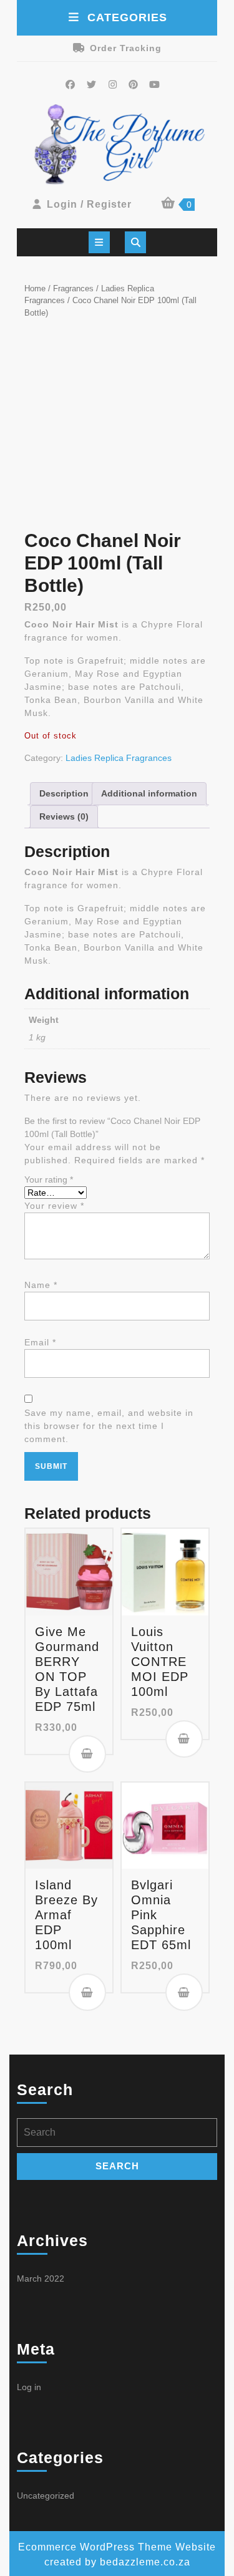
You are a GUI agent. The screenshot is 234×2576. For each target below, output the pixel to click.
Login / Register (89, 204)
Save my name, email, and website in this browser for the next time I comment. (109, 1426)
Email (40, 1342)
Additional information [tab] (149, 793)
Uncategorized (46, 2496)
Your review (54, 1206)
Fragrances (73, 288)
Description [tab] (64, 793)
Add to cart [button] (87, 1754)
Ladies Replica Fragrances (119, 758)
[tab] (99, 242)
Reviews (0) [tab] (64, 816)
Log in (29, 2387)
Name (41, 1285)
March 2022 (41, 2278)
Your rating (49, 1179)
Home (35, 288)
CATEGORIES (127, 17)
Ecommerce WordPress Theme (95, 2547)
